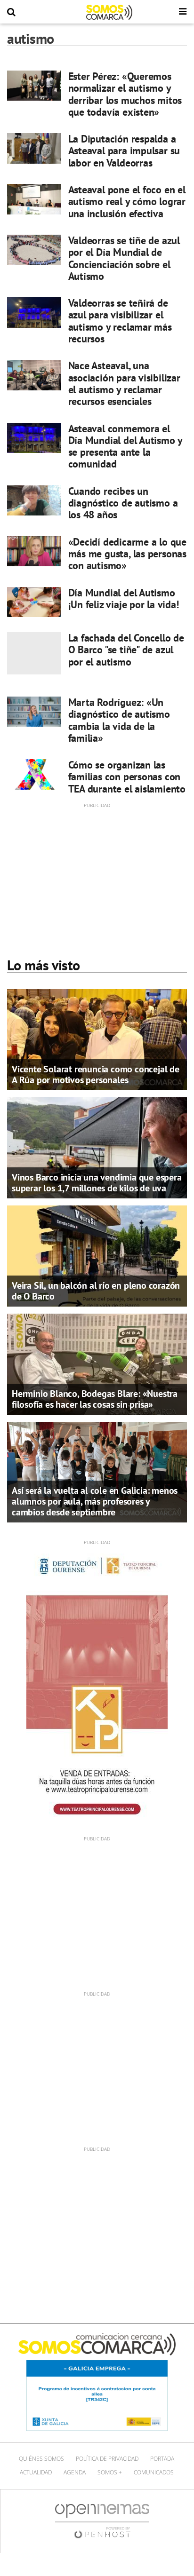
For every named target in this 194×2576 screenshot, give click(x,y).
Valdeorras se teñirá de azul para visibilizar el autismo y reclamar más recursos (120, 321)
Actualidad (36, 2472)
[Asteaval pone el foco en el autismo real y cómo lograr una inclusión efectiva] (34, 199)
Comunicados (154, 2472)
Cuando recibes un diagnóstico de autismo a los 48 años (123, 503)
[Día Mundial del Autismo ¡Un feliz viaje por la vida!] (34, 602)
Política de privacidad (107, 2459)
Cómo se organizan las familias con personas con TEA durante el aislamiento (127, 777)
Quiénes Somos (41, 2459)
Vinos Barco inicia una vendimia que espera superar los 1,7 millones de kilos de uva (97, 1183)
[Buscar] (11, 12)
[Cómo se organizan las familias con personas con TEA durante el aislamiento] (34, 774)
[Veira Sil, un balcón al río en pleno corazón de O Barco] (97, 1255)
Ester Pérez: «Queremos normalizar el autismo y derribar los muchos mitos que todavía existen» (125, 94)
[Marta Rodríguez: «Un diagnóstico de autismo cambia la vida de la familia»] (34, 712)
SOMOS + (110, 2472)
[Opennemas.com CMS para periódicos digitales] (102, 2521)
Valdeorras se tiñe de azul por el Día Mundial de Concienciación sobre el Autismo (124, 258)
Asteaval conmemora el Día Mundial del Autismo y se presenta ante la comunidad (125, 446)
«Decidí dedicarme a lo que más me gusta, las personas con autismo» (127, 554)
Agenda (75, 2472)
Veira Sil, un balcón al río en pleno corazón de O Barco (96, 1291)
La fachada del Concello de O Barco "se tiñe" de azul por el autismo (126, 650)
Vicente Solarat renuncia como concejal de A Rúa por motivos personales (96, 1074)
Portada (162, 2459)
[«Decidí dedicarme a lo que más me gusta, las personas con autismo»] (34, 551)
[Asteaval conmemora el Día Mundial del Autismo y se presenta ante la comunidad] (34, 438)
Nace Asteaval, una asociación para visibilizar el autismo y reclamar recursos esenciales (124, 383)
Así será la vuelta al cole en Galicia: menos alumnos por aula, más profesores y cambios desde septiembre (95, 1501)
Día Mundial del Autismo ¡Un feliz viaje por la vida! (124, 598)
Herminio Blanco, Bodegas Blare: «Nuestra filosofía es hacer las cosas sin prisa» (95, 1399)
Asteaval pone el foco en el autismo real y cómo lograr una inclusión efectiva (127, 202)
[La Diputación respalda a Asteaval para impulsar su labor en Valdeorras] (34, 148)
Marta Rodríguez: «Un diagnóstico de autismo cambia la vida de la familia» (119, 720)
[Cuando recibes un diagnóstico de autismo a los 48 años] (34, 500)
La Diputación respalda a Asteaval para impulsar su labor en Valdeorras (124, 151)
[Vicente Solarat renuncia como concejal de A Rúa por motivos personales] (97, 1039)
